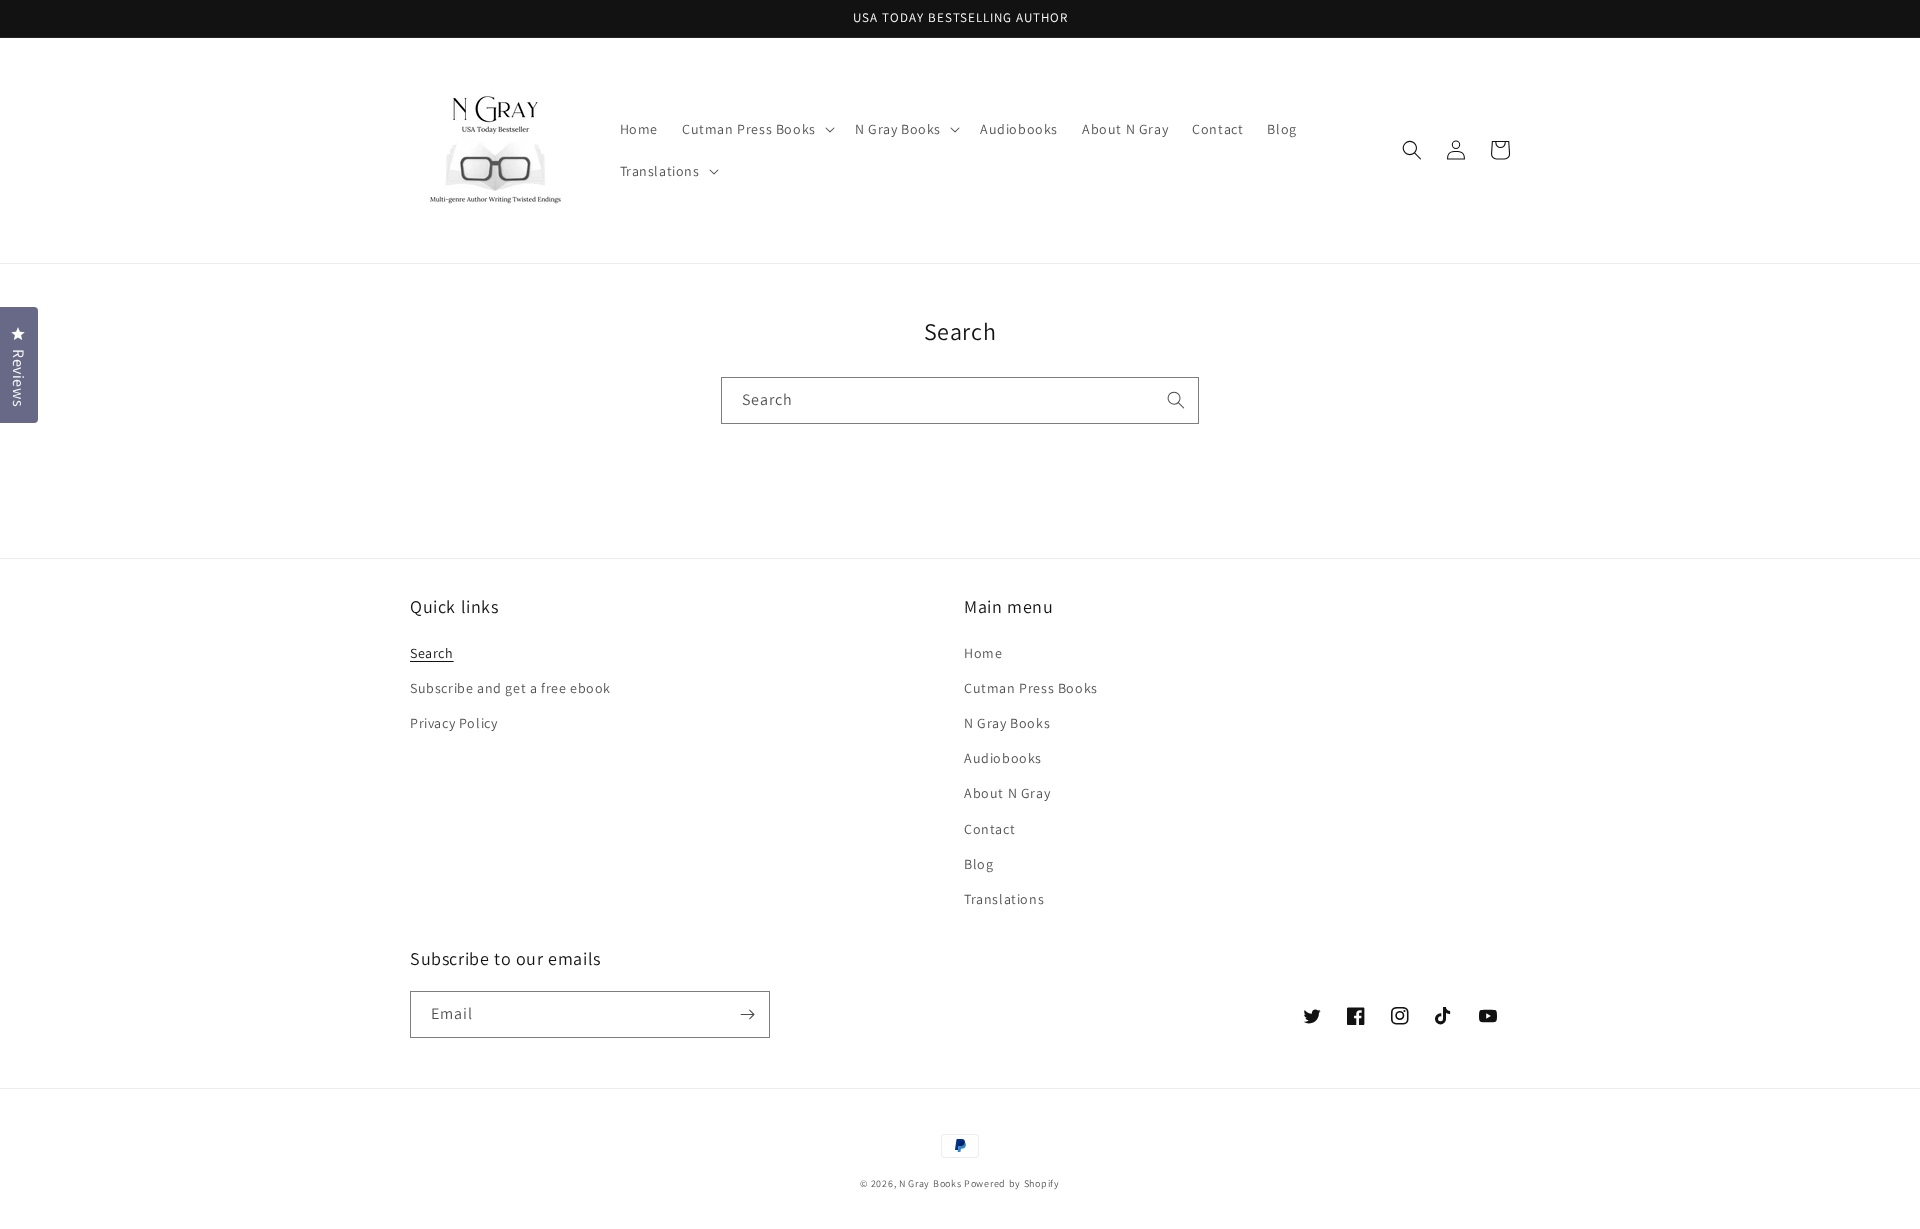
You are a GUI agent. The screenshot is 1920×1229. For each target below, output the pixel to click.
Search (432, 653)
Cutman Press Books (1031, 688)
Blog (978, 864)
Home (983, 653)
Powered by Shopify (1012, 1183)
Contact (989, 829)
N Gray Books (1007, 723)
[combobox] (960, 400)
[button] (756, 129)
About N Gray (1007, 793)
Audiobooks (1003, 758)
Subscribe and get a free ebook (510, 688)
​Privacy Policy (453, 723)
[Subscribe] (747, 1014)
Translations (1004, 899)
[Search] (1176, 400)
